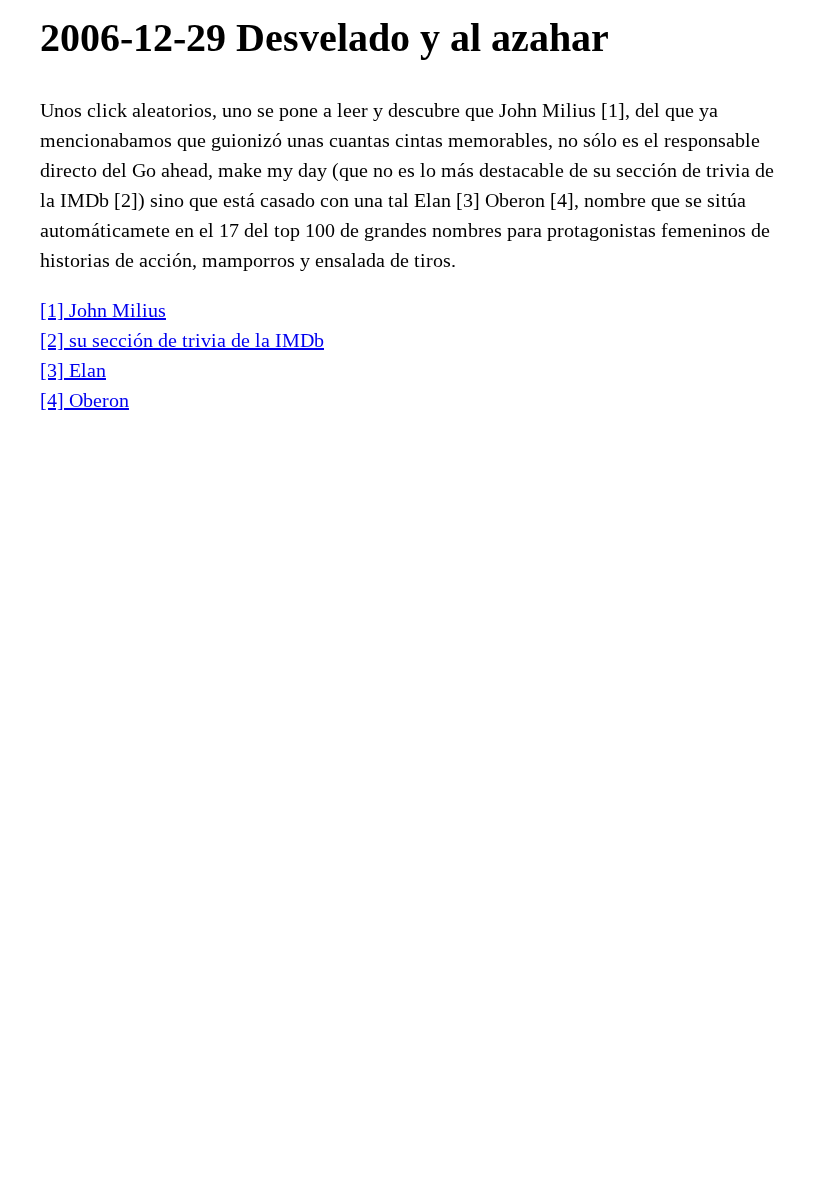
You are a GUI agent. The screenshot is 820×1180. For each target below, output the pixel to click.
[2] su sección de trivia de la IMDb (182, 340)
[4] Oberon (84, 400)
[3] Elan (73, 370)
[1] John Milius (103, 310)
